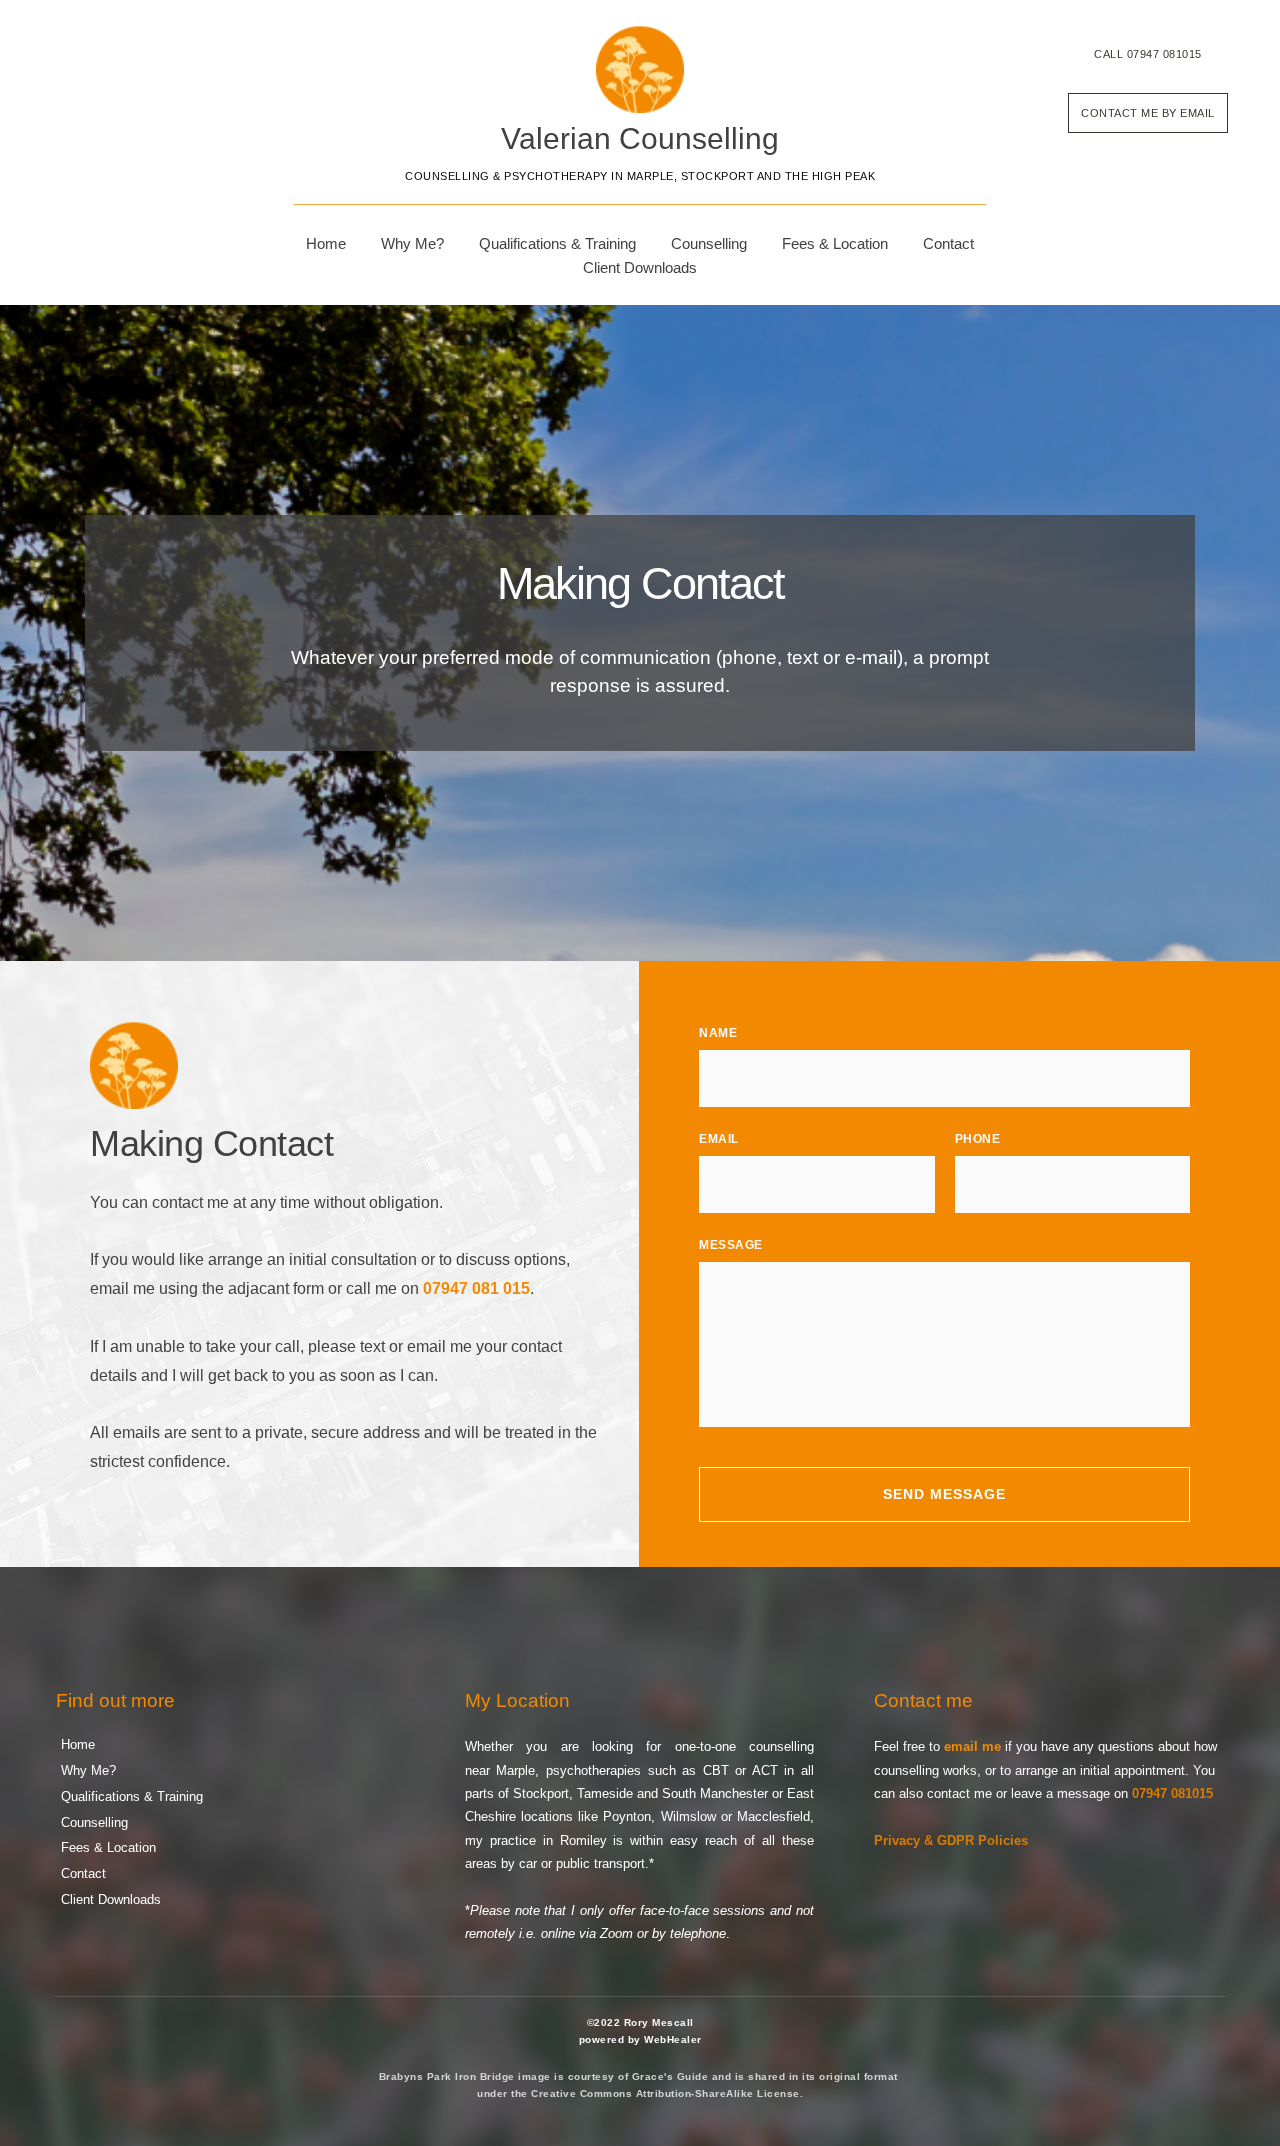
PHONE (978, 1139)
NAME (718, 1033)
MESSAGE (731, 1245)
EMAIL (719, 1139)
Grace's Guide (670, 2076)
